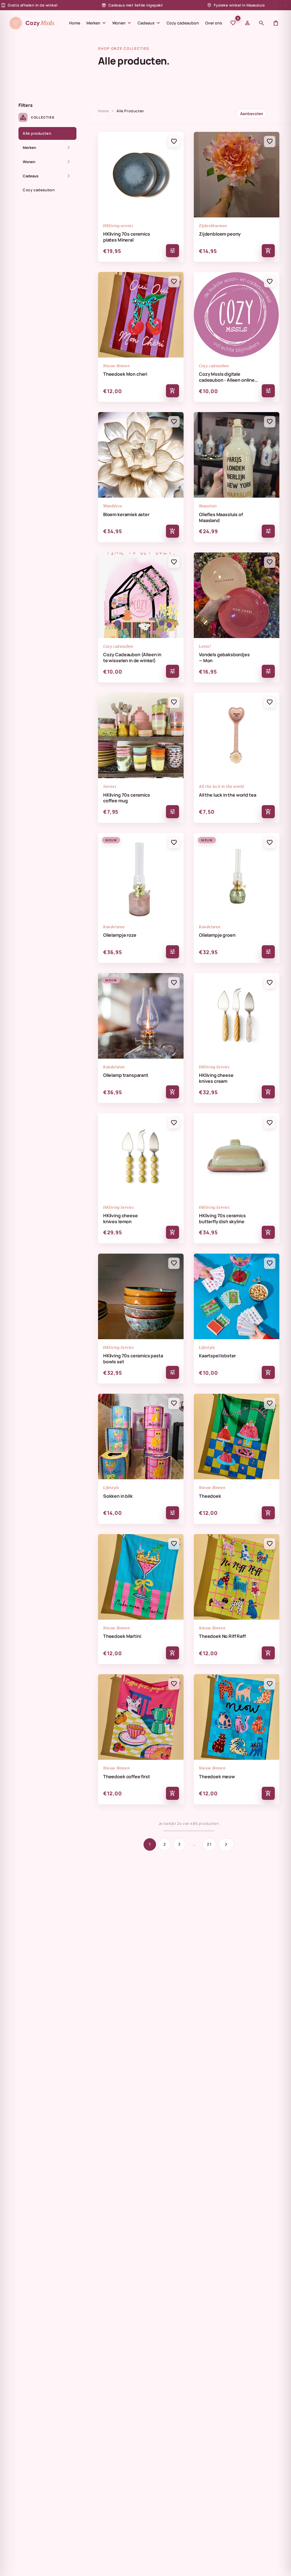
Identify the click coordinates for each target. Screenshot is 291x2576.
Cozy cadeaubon (183, 23)
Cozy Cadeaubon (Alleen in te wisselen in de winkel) (132, 658)
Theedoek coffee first (127, 1777)
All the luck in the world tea (227, 795)
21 (209, 1844)
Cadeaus (149, 23)
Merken (96, 23)
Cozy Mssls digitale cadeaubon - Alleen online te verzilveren (227, 377)
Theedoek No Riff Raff (222, 1636)
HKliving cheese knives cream (216, 1078)
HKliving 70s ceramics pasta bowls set (133, 1359)
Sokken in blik (118, 1496)
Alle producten (37, 133)
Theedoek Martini (122, 1636)
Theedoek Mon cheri (125, 374)
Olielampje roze (120, 935)
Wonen (122, 23)
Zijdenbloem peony (220, 234)
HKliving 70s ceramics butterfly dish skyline (222, 1219)
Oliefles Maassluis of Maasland (221, 518)
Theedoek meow (217, 1777)
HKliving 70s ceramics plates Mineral (127, 237)
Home (75, 23)
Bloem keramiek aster (126, 515)
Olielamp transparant (126, 1075)
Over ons (214, 23)
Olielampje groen (217, 935)
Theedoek (210, 1496)
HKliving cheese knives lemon (120, 1219)
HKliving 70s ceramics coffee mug (127, 798)
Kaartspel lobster (217, 1356)
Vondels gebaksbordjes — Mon (224, 658)
